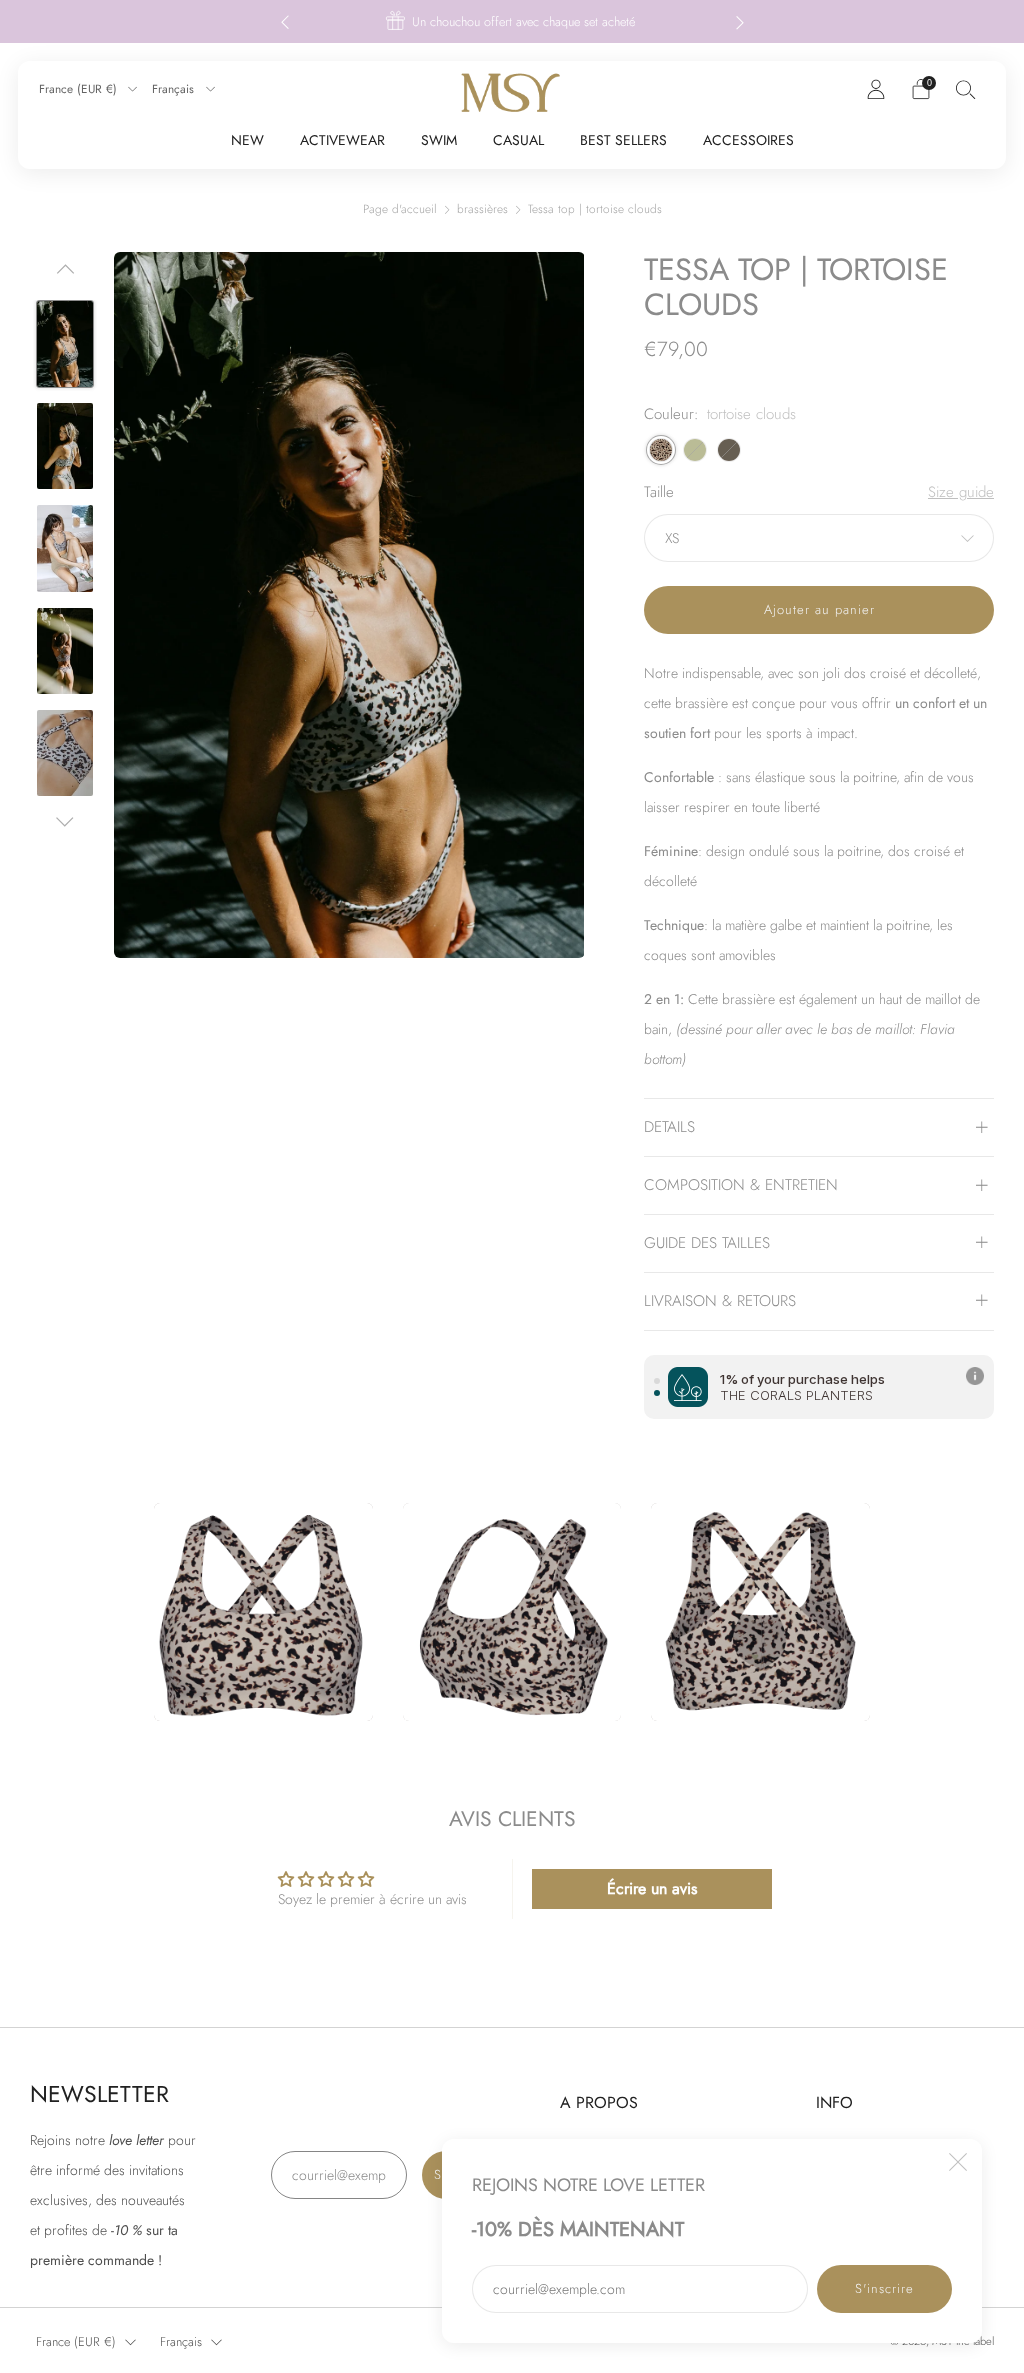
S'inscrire (884, 2288)
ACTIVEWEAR (342, 140)
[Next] (740, 21)
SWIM (439, 140)
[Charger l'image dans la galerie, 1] (65, 344)
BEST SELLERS (623, 140)
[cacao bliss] (729, 450)
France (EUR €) (80, 88)
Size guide (961, 493)
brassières (482, 208)
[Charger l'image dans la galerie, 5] (65, 651)
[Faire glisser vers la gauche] (65, 276)
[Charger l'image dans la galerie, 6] (65, 753)
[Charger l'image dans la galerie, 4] (65, 548)
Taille (659, 493)
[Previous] (285, 21)
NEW (247, 140)
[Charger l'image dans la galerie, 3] (65, 446)
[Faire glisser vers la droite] (65, 822)
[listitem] (512, 21)
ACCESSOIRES (748, 140)
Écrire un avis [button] (652, 1888)
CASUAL (518, 140)
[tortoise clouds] (661, 450)
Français (175, 88)
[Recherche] (966, 89)
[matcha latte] (695, 450)
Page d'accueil (400, 208)
